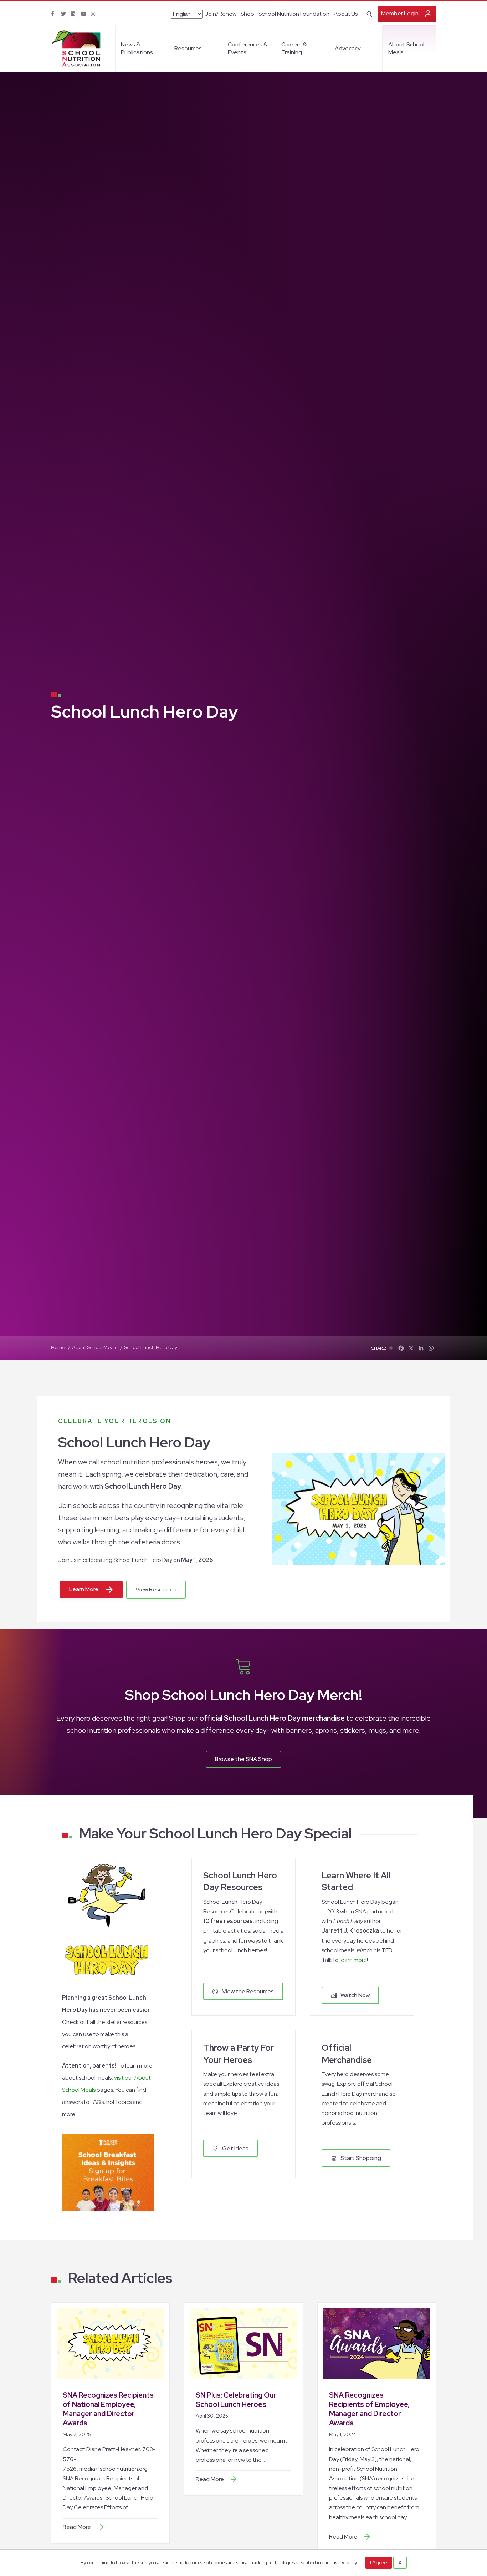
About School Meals (406, 48)
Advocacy (348, 48)
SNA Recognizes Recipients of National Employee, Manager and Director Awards (108, 2409)
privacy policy (343, 2563)
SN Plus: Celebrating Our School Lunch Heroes (236, 2400)
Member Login (400, 13)
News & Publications (137, 48)
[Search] (368, 13)
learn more (353, 1960)
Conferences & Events (248, 48)
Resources (188, 48)
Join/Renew (221, 14)
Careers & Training (294, 48)
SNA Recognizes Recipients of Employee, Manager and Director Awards (369, 2409)
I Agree (379, 2562)
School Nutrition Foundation (294, 14)
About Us (346, 14)
